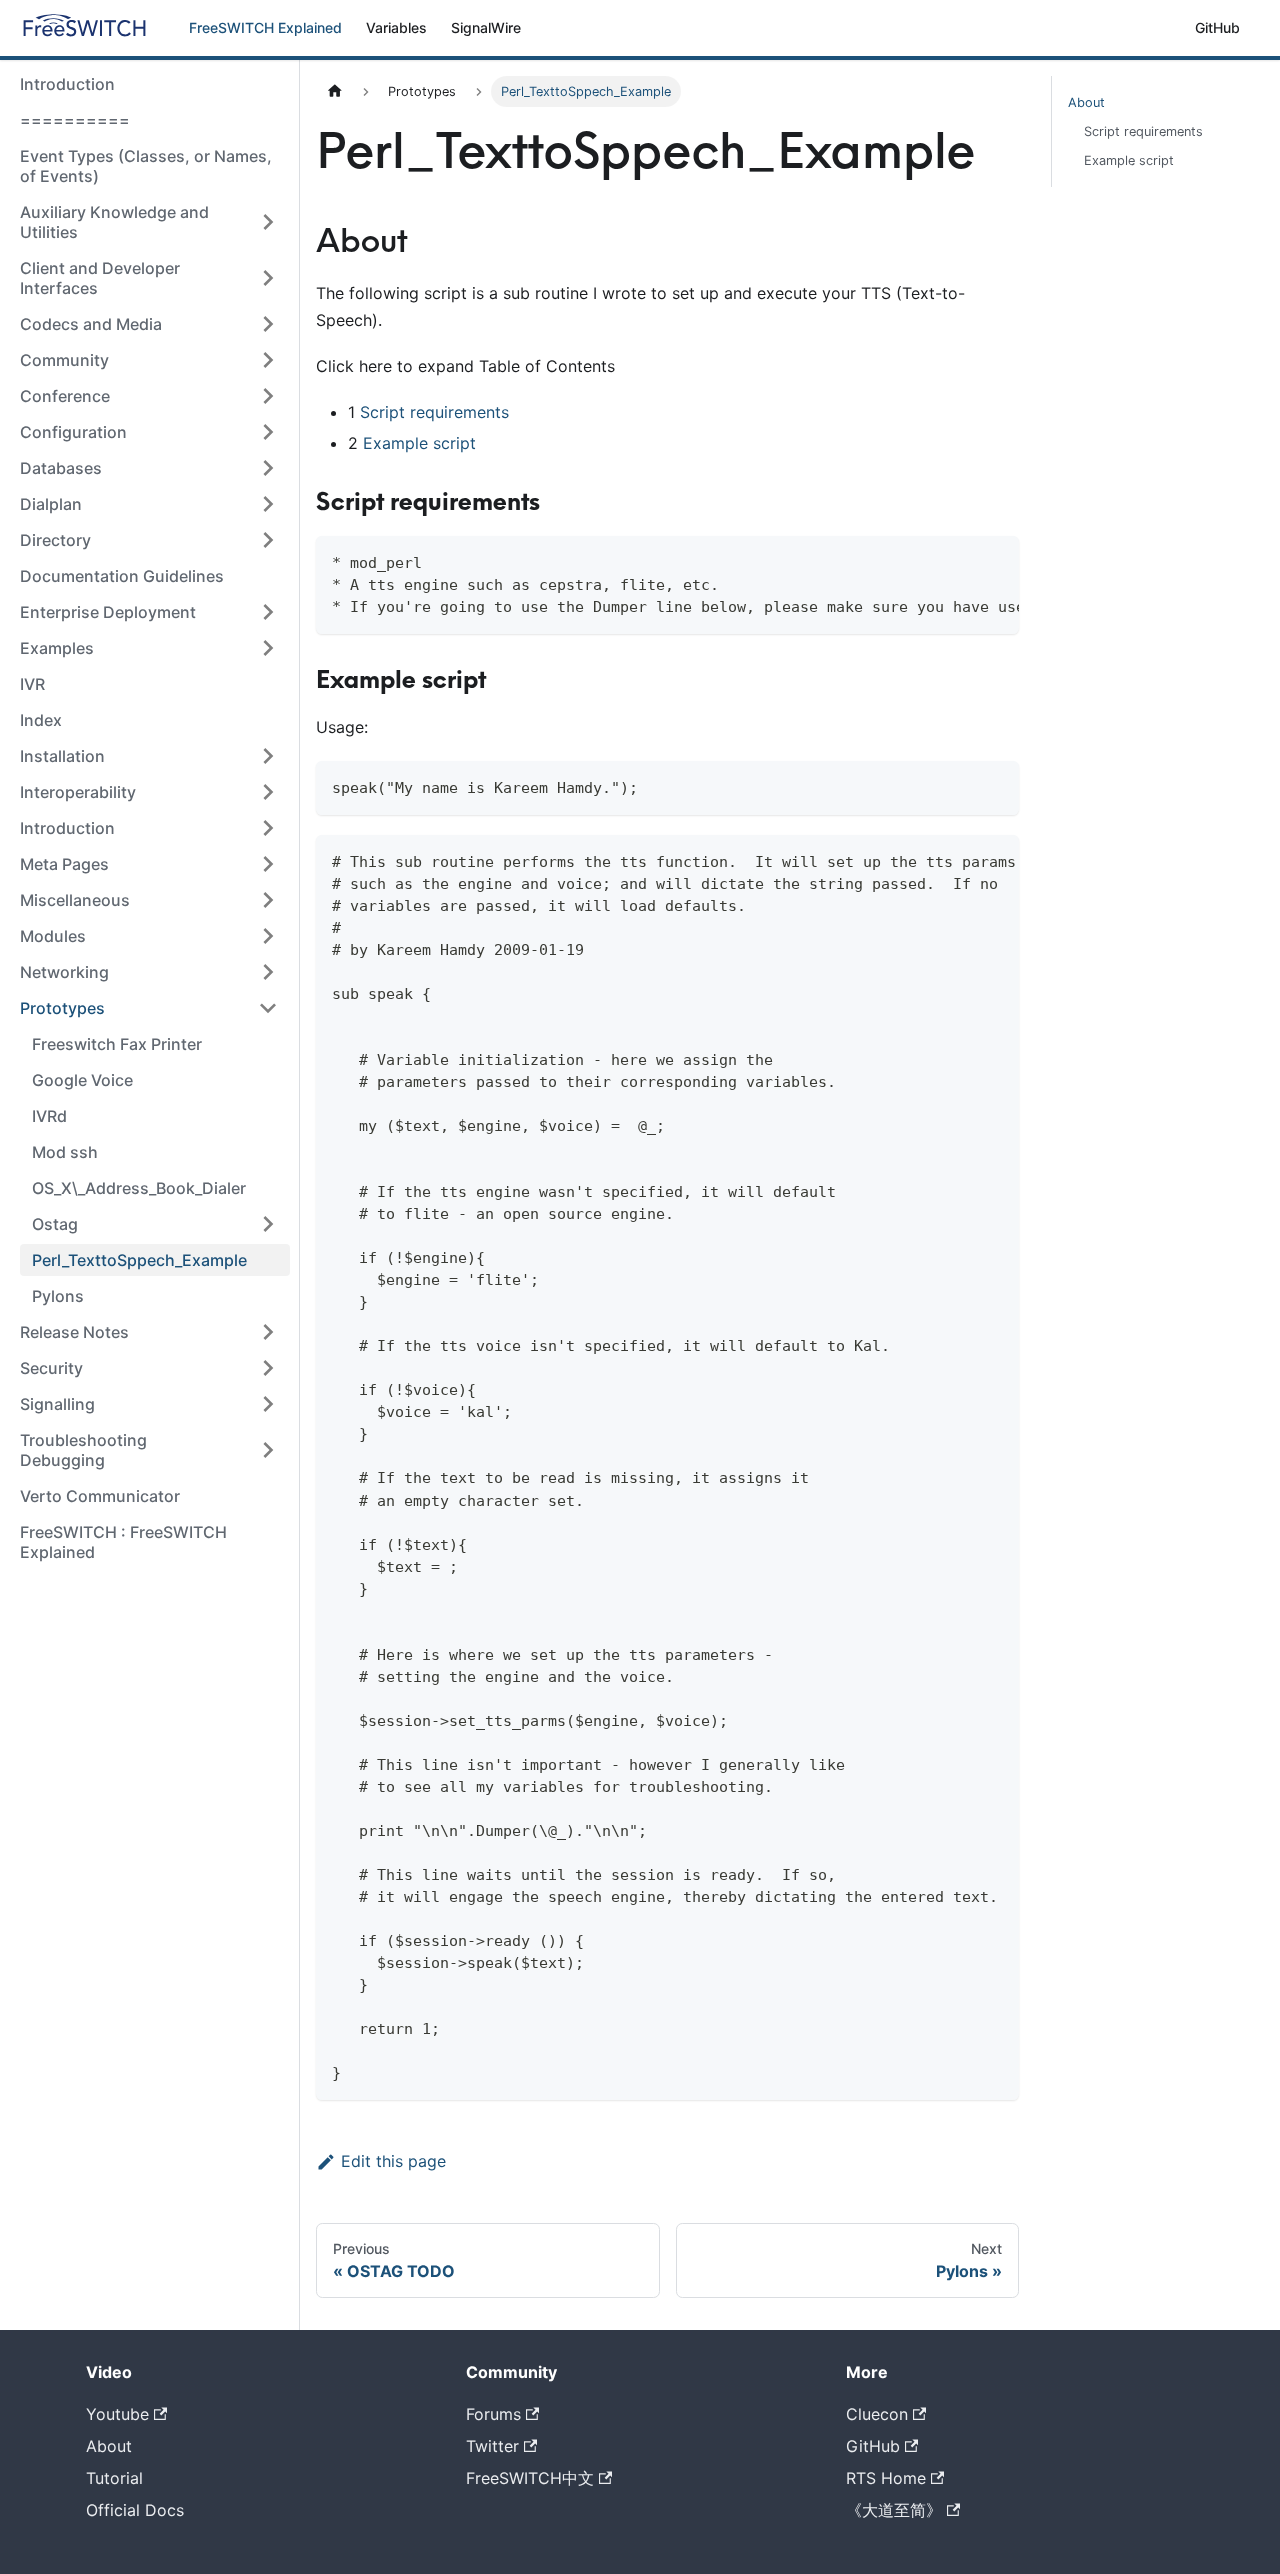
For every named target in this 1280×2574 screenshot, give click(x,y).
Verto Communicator (100, 1496)
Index (41, 720)
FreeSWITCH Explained (265, 27)
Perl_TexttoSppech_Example (139, 1260)
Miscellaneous (75, 900)
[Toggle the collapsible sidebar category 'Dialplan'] (268, 504)
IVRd (49, 1116)
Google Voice (82, 1080)
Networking (64, 972)
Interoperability (78, 792)
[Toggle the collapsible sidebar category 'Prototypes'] (268, 1008)
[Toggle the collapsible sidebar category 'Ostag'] (268, 1224)
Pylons (58, 1296)
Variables (396, 27)
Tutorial (114, 2478)
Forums (493, 2414)
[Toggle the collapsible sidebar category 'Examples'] (268, 648)
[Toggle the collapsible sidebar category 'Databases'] (268, 468)
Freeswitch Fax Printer (117, 1044)
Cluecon (877, 2414)
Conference (65, 396)
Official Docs (135, 2510)
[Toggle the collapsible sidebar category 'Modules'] (268, 936)
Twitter (492, 2446)
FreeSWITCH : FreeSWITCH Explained (123, 1542)
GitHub (1217, 27)
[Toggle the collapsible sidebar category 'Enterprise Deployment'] (268, 612)
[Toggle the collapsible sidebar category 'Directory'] (268, 540)
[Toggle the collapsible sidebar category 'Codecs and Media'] (268, 324)
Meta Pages (64, 864)
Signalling (57, 1404)
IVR (32, 684)
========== (75, 120)
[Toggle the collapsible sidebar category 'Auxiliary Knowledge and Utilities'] (268, 222)
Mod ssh (65, 1152)
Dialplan (51, 504)
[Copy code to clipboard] (994, 561)
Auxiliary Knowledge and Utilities (114, 222)
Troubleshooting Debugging (83, 1450)
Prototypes (62, 1008)
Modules (53, 936)
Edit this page (393, 2161)
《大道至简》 (894, 2510)
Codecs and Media (91, 324)
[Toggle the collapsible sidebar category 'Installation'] (268, 756)
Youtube (117, 2414)
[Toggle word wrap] (958, 561)
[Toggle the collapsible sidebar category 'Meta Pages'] (268, 864)
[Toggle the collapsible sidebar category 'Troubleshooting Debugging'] (268, 1450)
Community (64, 360)
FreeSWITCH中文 (530, 2478)
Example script (419, 443)
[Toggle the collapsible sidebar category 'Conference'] (268, 396)
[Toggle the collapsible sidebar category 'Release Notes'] (268, 1332)
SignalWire (486, 27)
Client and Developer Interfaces (100, 278)
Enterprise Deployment (108, 612)
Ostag (55, 1224)
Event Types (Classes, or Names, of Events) (146, 166)
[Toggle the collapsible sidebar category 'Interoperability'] (268, 792)
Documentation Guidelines (122, 576)
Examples (57, 648)
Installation (62, 756)
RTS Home (886, 2478)
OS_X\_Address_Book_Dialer (139, 1188)
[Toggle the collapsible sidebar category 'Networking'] (268, 972)
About (1086, 102)
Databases (61, 468)
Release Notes (74, 1332)
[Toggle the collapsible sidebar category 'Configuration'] (268, 432)
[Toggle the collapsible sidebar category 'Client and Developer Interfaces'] (268, 278)
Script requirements (434, 412)
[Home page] (335, 91)
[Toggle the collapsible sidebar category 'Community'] (268, 360)
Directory (55, 540)
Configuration (73, 432)
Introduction (67, 84)
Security (51, 1368)
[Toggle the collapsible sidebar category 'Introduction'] (268, 828)
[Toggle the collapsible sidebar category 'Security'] (268, 1368)
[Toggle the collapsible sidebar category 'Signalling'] (268, 1404)
